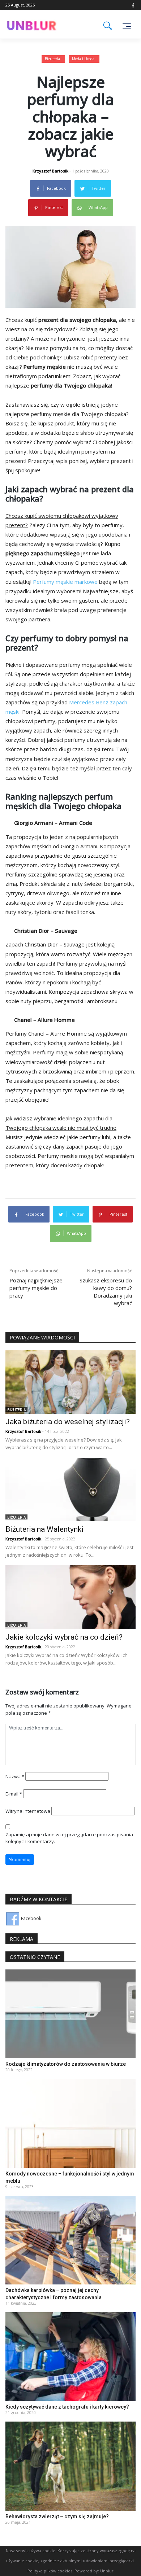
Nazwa (15, 1776)
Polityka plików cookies (50, 2571)
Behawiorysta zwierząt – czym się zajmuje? (57, 2516)
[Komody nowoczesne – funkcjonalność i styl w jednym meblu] (70, 2123)
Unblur (107, 2571)
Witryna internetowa (28, 1811)
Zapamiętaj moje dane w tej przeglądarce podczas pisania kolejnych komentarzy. (69, 1838)
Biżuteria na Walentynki (44, 1529)
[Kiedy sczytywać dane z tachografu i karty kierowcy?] (70, 2356)
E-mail (14, 1794)
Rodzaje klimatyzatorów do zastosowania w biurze (66, 2064)
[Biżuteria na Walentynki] (70, 1489)
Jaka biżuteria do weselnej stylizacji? (68, 1422)
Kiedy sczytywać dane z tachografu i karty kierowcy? (67, 2407)
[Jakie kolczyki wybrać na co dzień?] (70, 1597)
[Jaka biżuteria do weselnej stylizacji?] (70, 1381)
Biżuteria (52, 59)
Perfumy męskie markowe (65, 582)
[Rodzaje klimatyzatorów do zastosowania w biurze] (70, 2014)
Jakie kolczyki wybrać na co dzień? (64, 1637)
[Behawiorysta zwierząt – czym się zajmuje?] (70, 2466)
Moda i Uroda (83, 59)
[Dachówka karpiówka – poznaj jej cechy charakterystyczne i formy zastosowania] (70, 2240)
